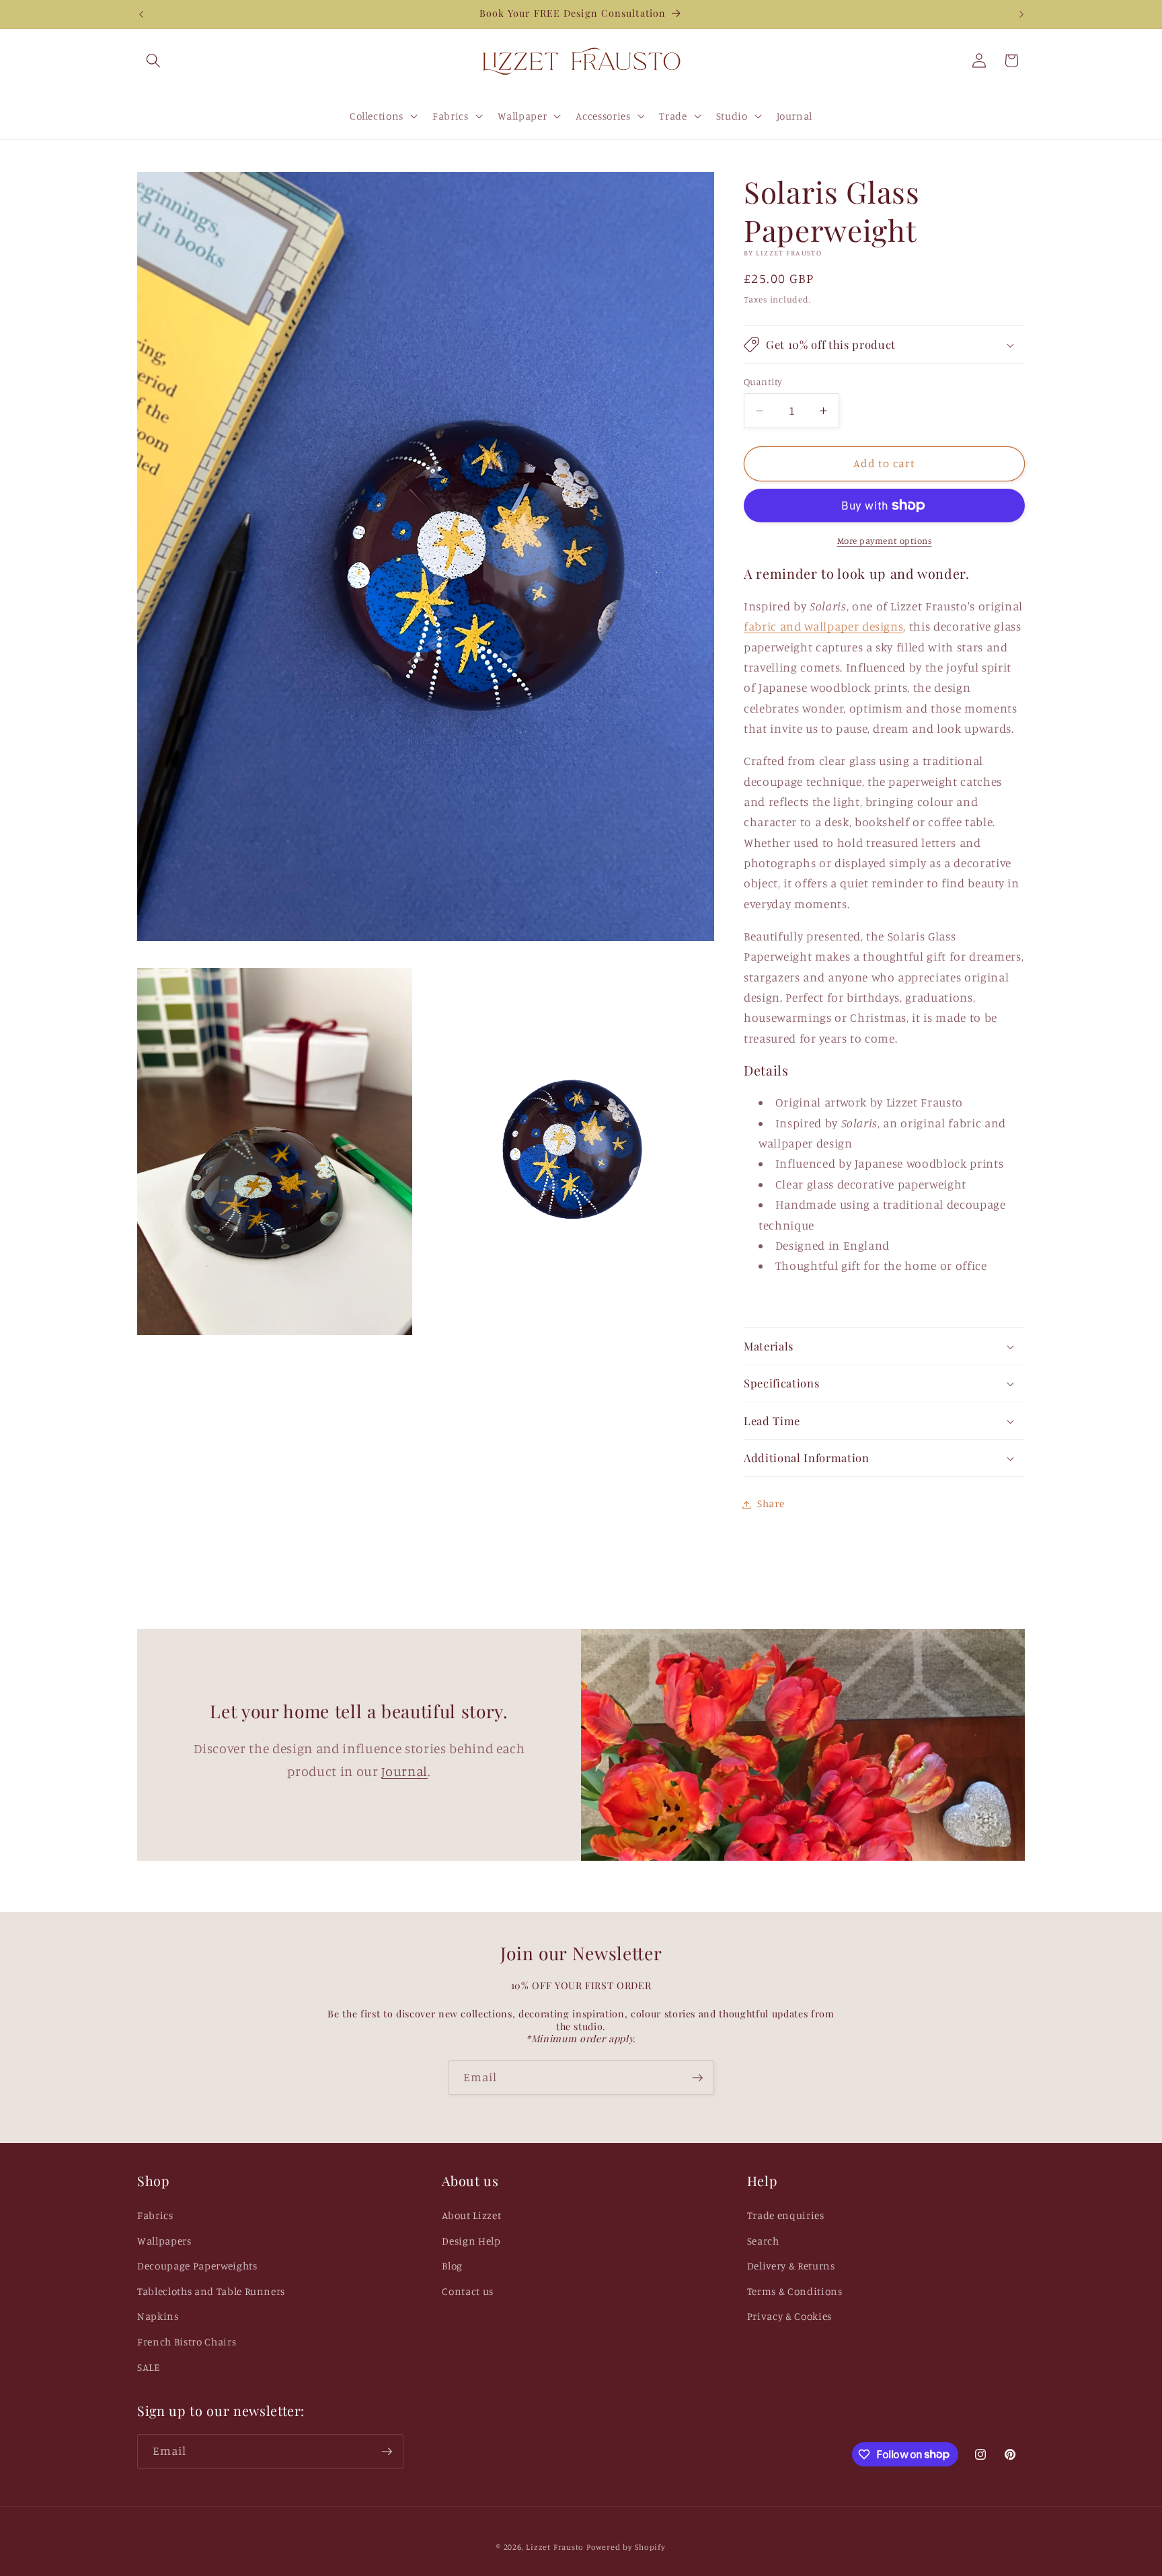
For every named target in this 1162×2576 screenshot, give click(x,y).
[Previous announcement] (141, 14)
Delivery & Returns (791, 2266)
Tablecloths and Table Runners (211, 2291)
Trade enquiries (786, 2215)
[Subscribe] (697, 2078)
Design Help (471, 2241)
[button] (153, 61)
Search (763, 2241)
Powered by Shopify (626, 2547)
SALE (149, 2367)
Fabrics (155, 2215)
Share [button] (771, 1504)
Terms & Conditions (795, 2291)
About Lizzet (471, 2215)
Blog (452, 2266)
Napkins (158, 2316)
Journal (404, 1771)
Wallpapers (164, 2241)
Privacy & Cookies (789, 2316)
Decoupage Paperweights (197, 2266)
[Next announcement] (1021, 14)
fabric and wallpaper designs (823, 627)
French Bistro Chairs (187, 2342)
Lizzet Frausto (555, 2547)
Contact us (468, 2291)
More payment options (885, 540)
